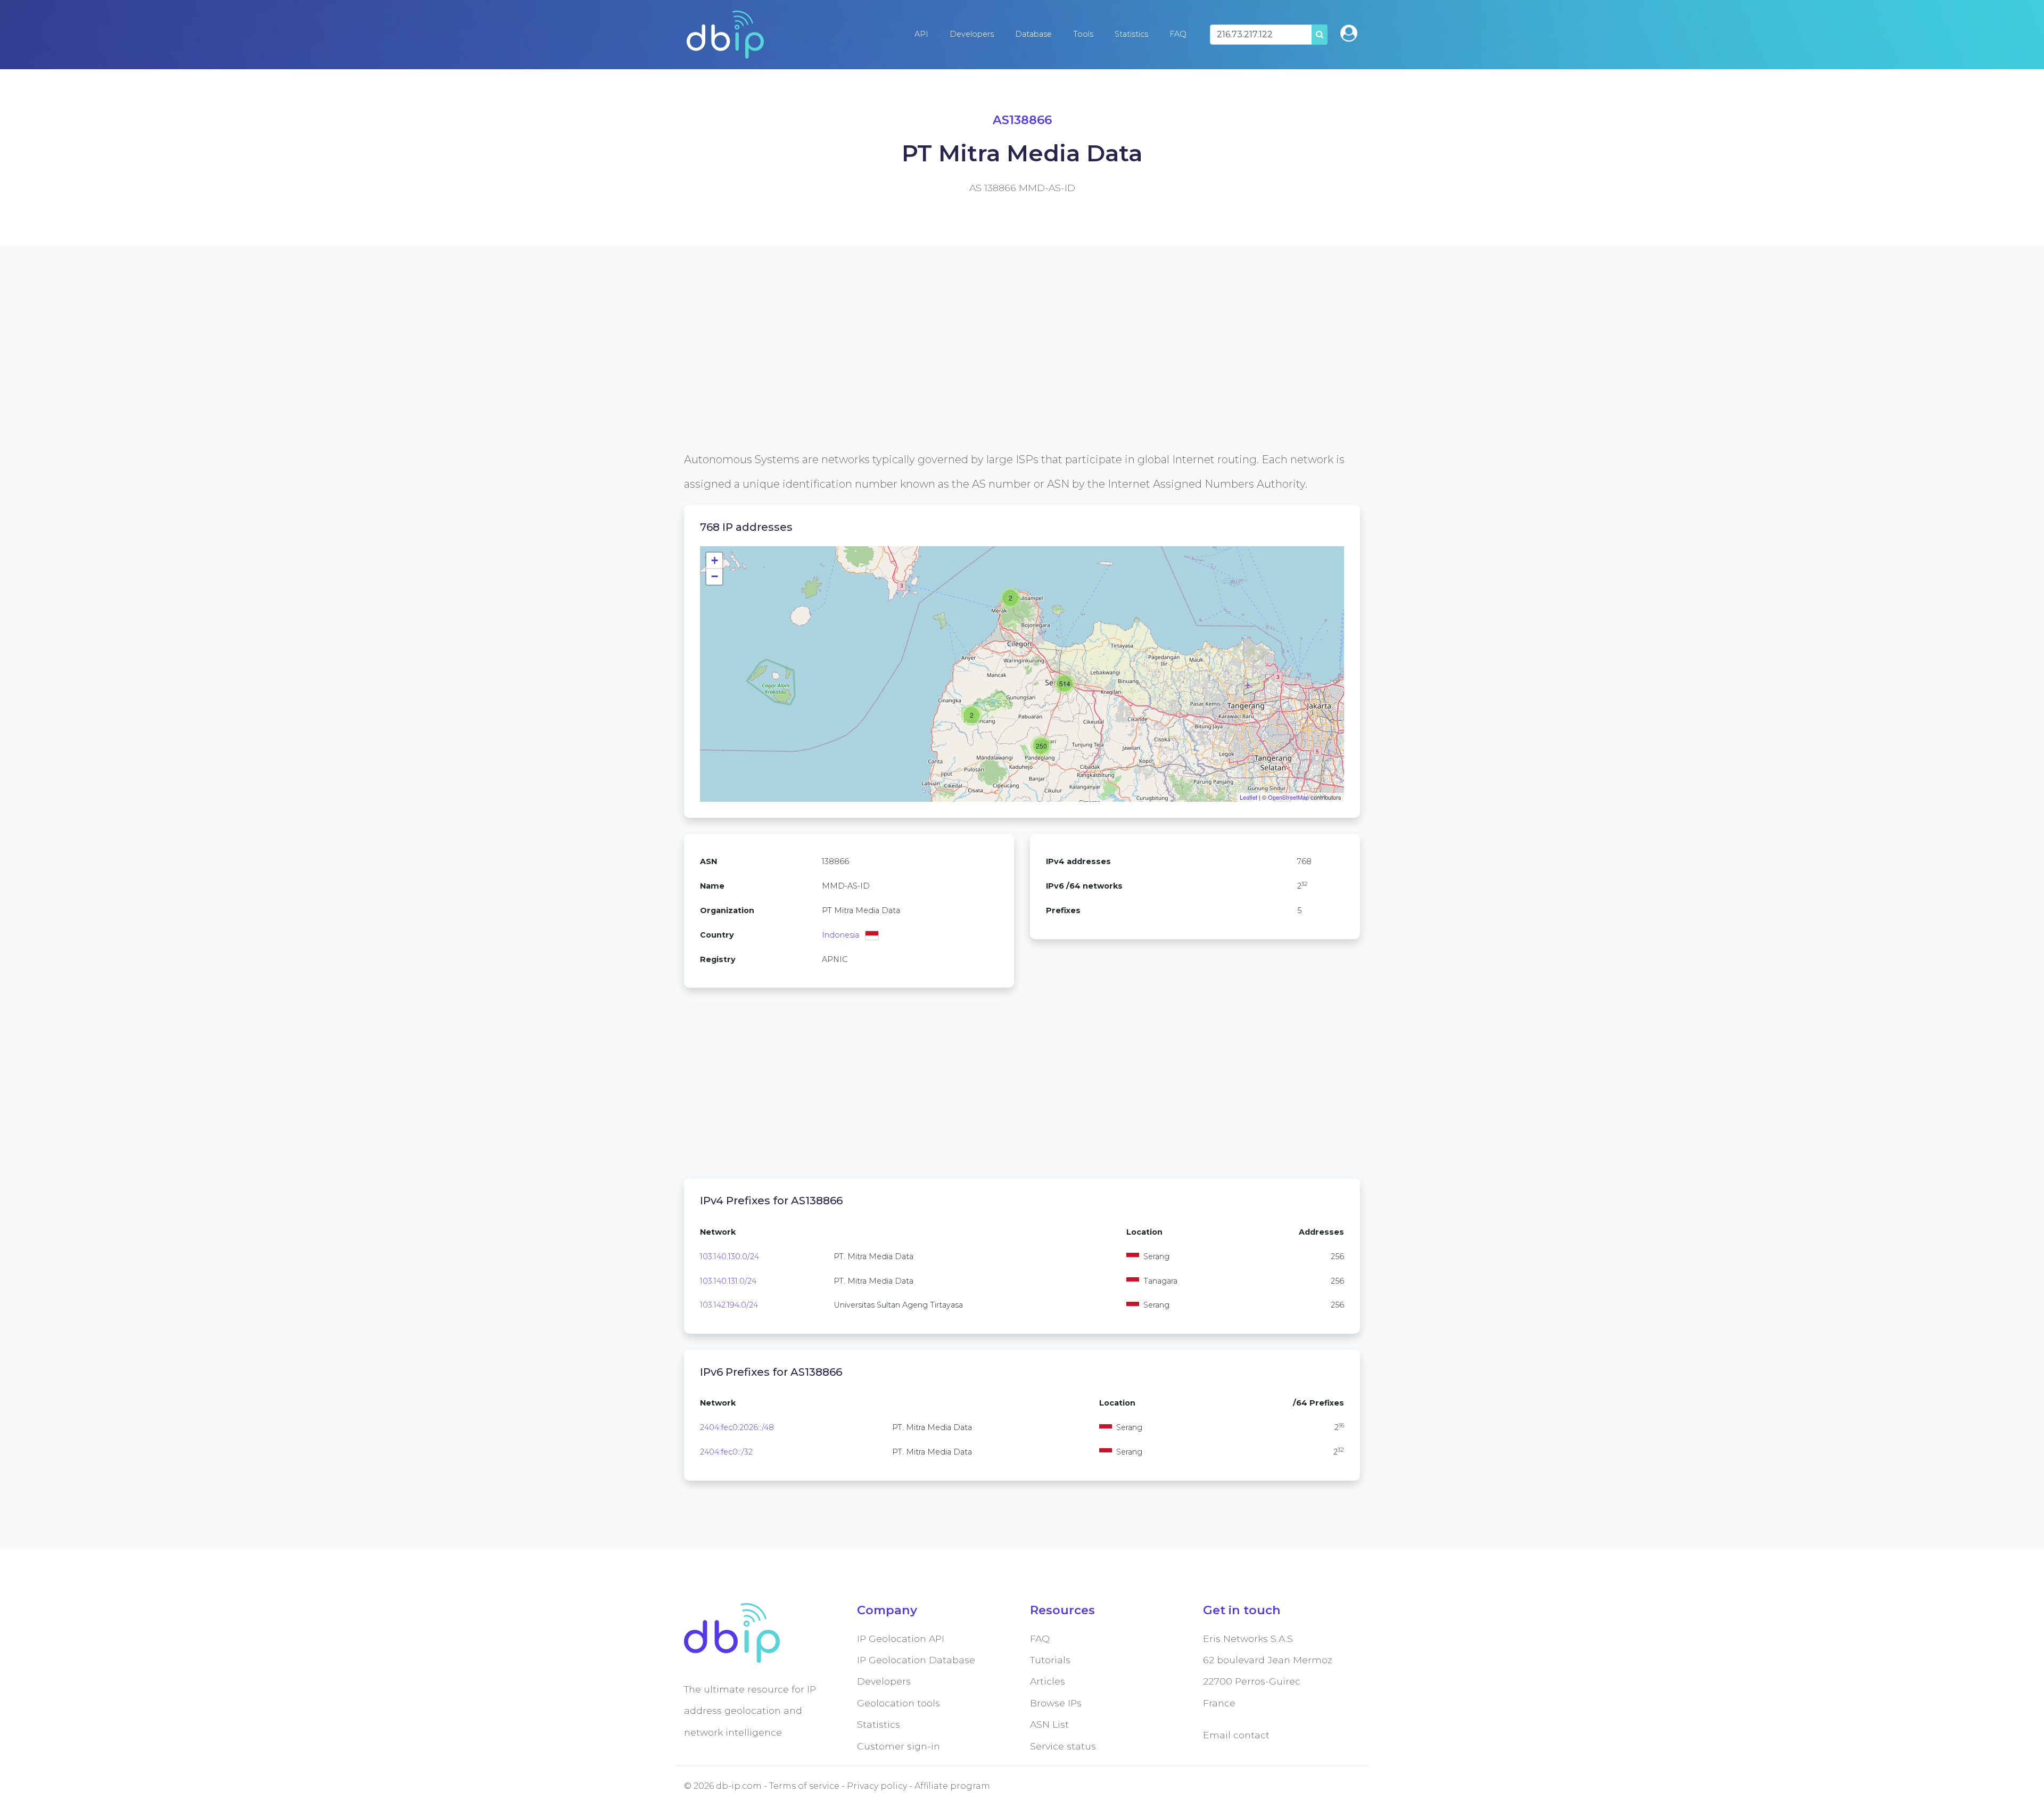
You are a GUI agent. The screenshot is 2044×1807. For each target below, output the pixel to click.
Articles (1048, 1681)
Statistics (1131, 34)
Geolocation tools (899, 1703)
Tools (1083, 34)
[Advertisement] (1003, 373)
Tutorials (1050, 1660)
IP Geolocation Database (916, 1660)
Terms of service (804, 1786)
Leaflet (1248, 797)
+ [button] (715, 560)
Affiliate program (952, 1786)
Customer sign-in (899, 1746)
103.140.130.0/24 (730, 1256)
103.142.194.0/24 (729, 1305)
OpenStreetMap (1288, 797)
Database (1033, 34)
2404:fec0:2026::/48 (737, 1427)
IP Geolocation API (901, 1638)
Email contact (1236, 1735)
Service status (1063, 1746)
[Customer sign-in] (1349, 33)
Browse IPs (1056, 1703)
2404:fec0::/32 (726, 1452)
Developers (972, 34)
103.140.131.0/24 (728, 1281)
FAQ (1178, 34)
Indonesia (840, 935)
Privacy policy (877, 1786)
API (921, 34)
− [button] (715, 576)
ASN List (1049, 1724)
